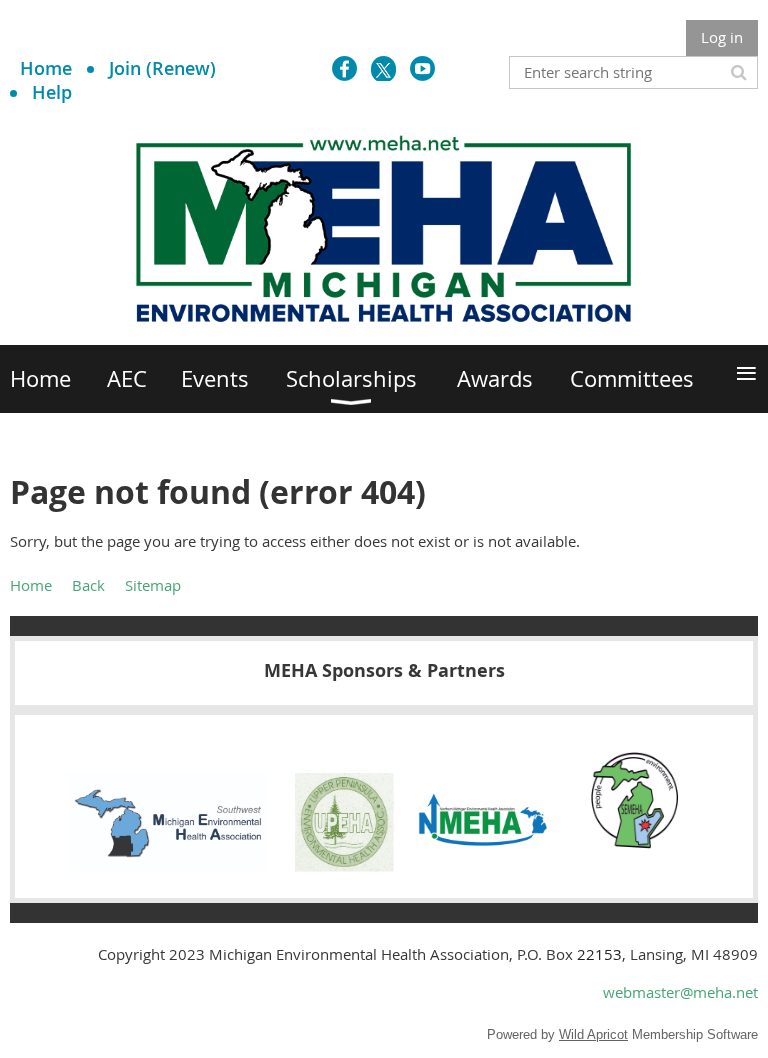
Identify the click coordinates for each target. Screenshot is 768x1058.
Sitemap (153, 585)
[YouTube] (422, 68)
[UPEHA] (344, 866)
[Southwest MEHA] (167, 866)
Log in (722, 37)
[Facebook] (344, 68)
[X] (383, 68)
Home (46, 68)
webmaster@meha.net (680, 992)
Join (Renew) (162, 68)
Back (88, 585)
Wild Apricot (593, 1034)
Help (52, 92)
